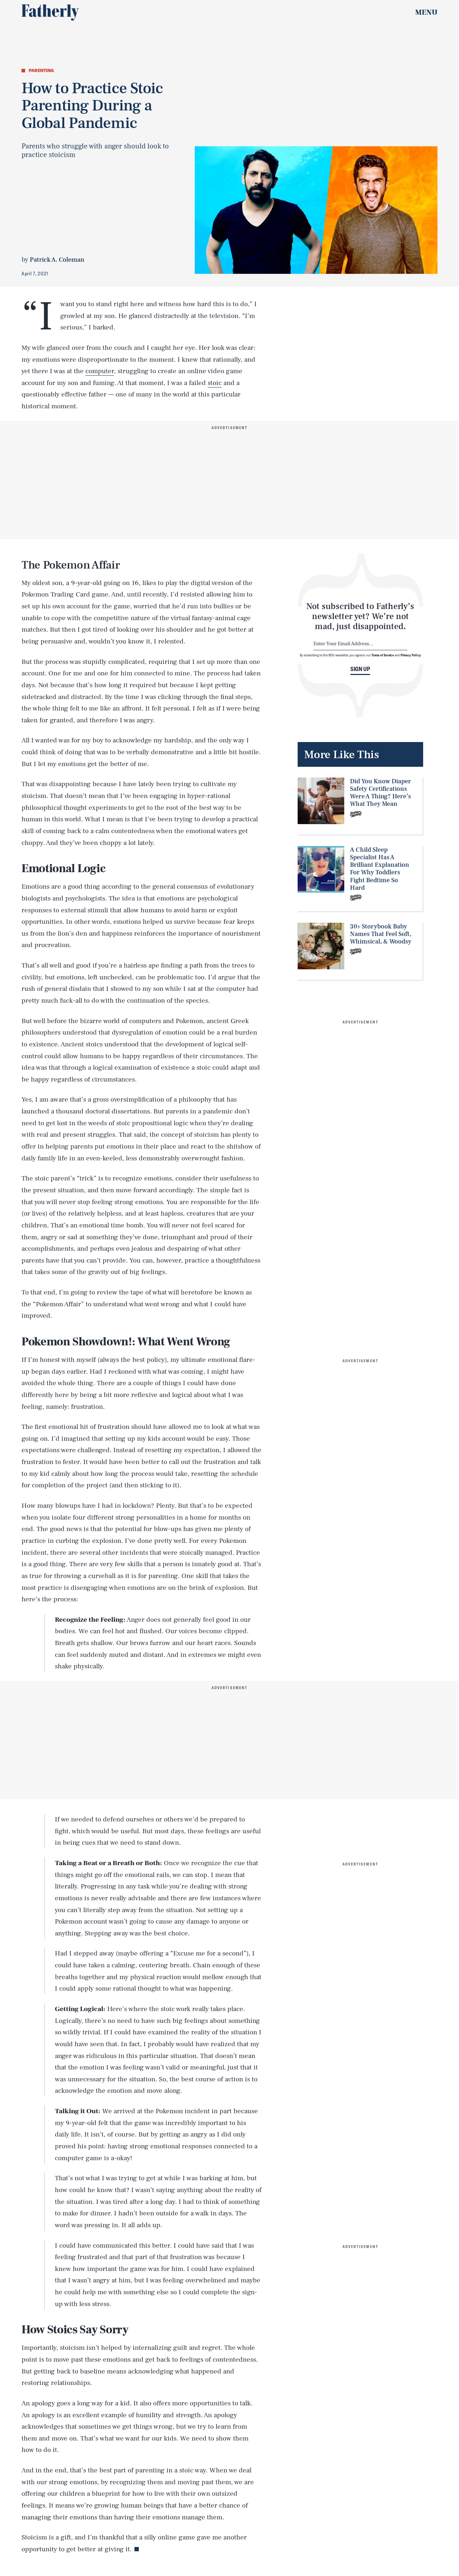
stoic (215, 383)
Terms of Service (383, 655)
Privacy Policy (411, 655)
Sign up (360, 669)
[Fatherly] (50, 13)
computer (100, 371)
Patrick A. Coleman (57, 260)
